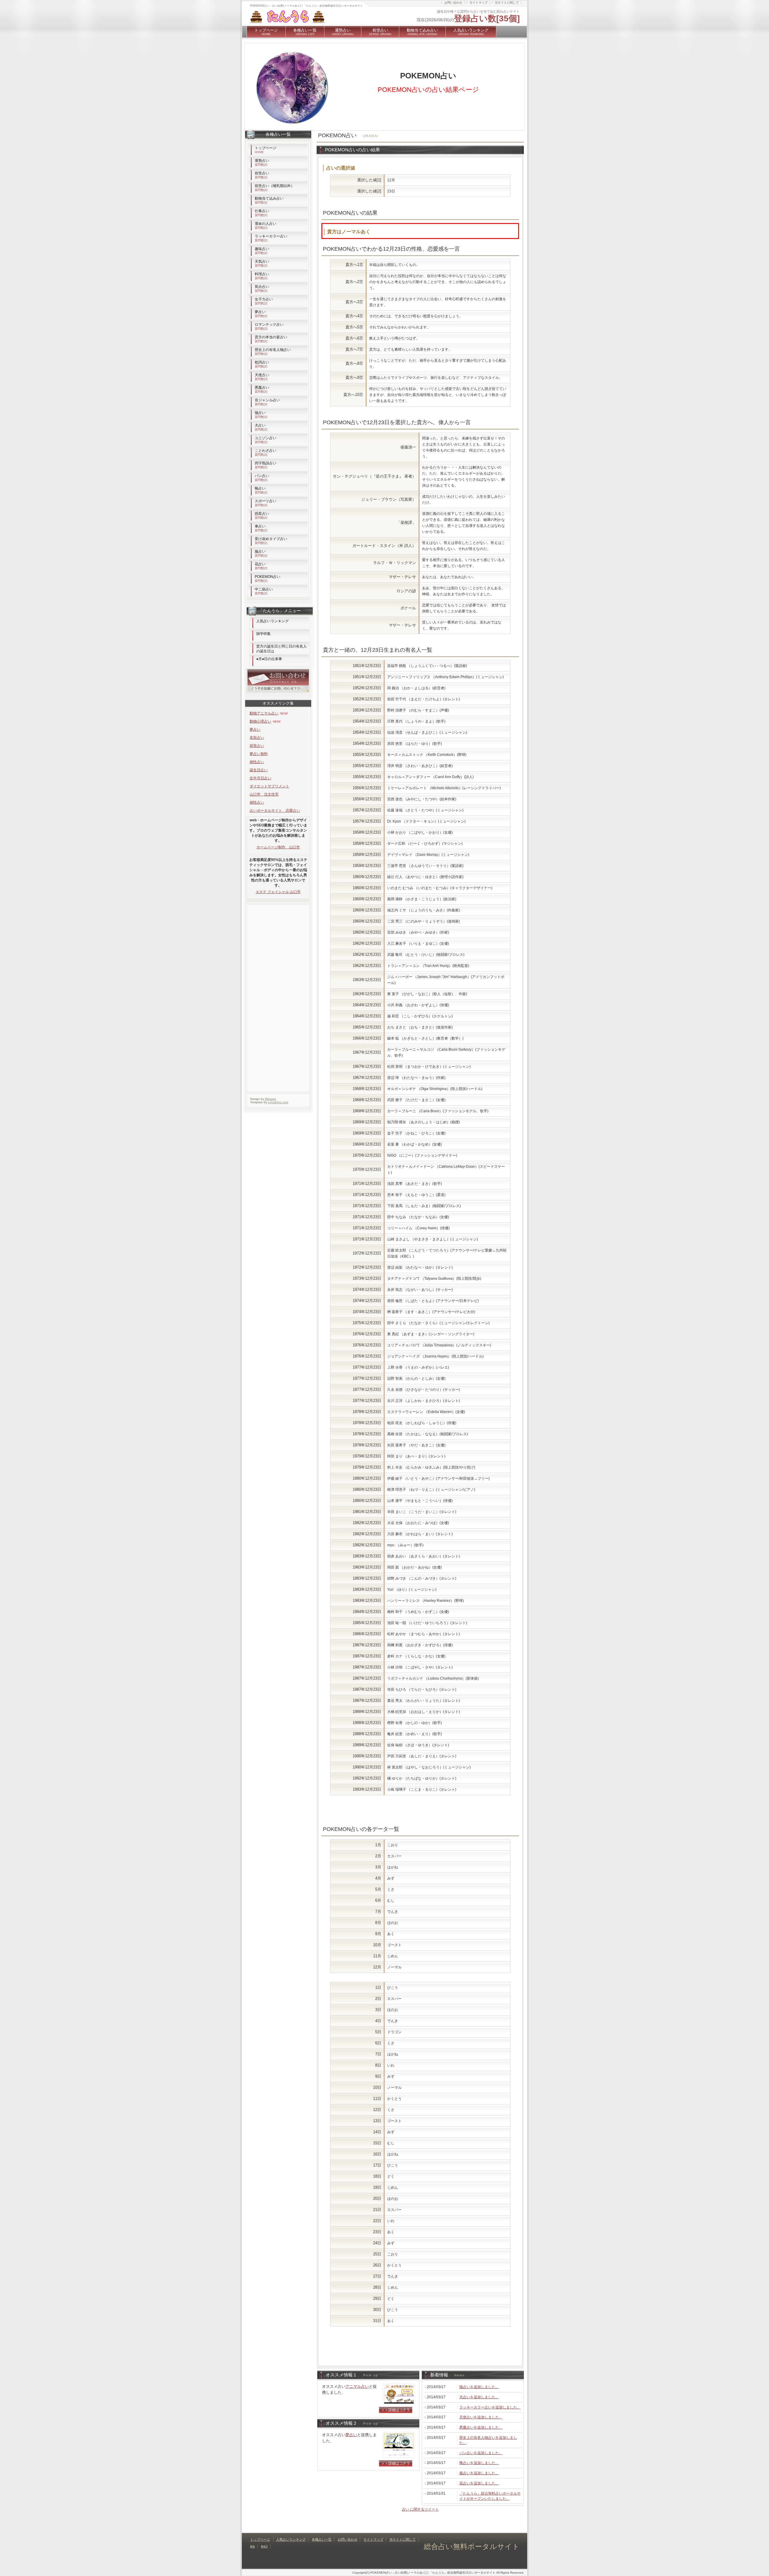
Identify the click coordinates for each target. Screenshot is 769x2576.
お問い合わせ (453, 3)
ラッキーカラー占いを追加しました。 (490, 2407)
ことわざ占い (266, 452)
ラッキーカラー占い (271, 238)
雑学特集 (263, 634)
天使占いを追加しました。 (481, 2417)
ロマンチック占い (269, 326)
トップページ (266, 32)
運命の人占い (266, 225)
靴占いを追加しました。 (479, 2463)
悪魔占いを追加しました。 (481, 2427)
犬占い (261, 427)
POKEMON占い (267, 578)
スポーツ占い (266, 503)
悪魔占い (262, 389)
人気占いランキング (471, 32)
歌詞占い (262, 364)
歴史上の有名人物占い (273, 352)
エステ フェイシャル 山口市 (278, 892)
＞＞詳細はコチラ (396, 2410)
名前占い (257, 738)
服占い (261, 553)
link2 (264, 2546)
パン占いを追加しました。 (481, 2453)
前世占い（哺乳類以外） (275, 188)
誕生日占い (259, 770)
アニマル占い (357, 2386)
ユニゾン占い (266, 440)
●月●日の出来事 (269, 659)
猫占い (261, 415)
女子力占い (264, 301)
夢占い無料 (259, 754)
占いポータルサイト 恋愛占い (275, 811)
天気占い (262, 263)
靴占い (261, 490)
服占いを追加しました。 (479, 2473)
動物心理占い (260, 721)
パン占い (262, 478)
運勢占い (343, 32)
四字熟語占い (266, 465)
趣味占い (262, 251)
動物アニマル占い (264, 713)
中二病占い (264, 591)
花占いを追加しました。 (479, 2483)
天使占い (262, 377)
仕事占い (262, 213)
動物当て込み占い (422, 32)
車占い (261, 528)
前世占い (380, 32)
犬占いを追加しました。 (479, 2397)
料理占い (262, 276)
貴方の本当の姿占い (271, 339)
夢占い (351, 2435)
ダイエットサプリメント (269, 786)
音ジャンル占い (267, 402)
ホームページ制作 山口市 (278, 847)
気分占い (262, 288)
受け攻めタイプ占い (271, 541)
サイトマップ (479, 3)
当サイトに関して (507, 3)
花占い (261, 566)
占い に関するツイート (420, 2509)
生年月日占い (260, 778)
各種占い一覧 (305, 32)
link (253, 2546)
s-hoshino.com (278, 1102)
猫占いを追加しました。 (479, 2387)
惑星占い (262, 515)
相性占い (257, 762)
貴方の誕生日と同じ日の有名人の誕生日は (281, 649)
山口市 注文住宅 (264, 794)
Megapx (271, 1099)
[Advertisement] (392, 1813)
